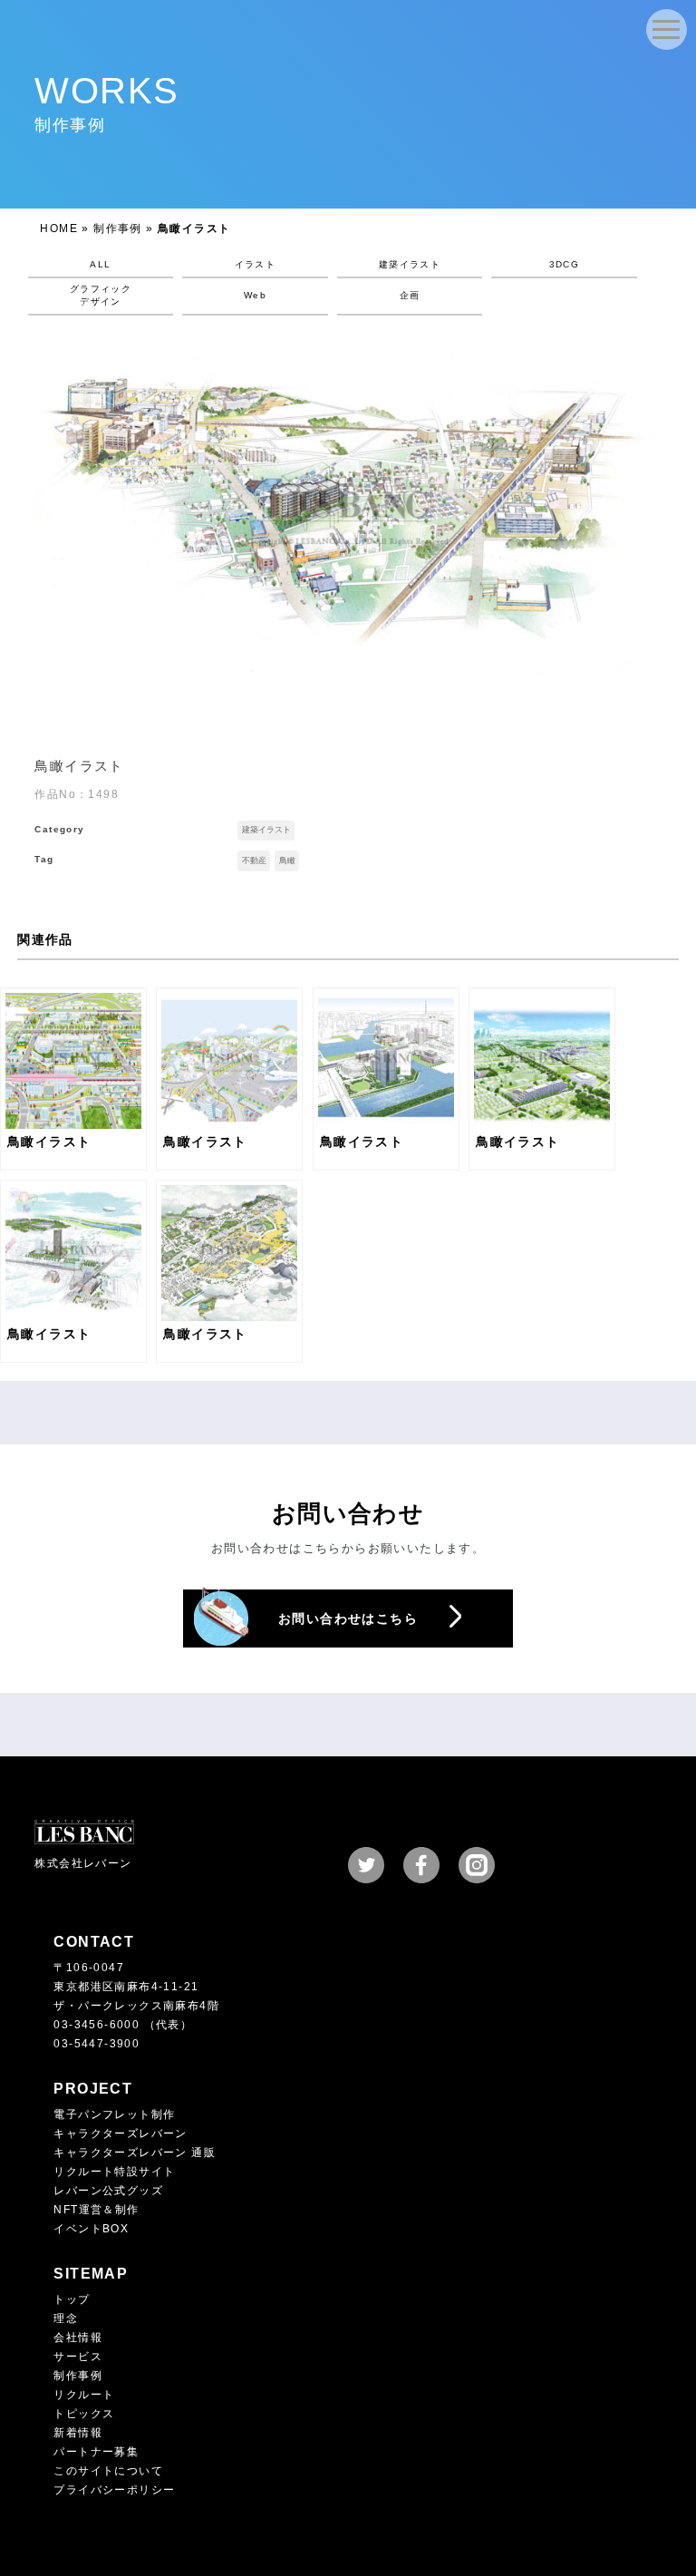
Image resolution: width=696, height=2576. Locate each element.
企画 (410, 295)
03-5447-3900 (97, 2044)
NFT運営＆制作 (96, 2210)
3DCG (565, 264)
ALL (100, 264)
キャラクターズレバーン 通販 (135, 2153)
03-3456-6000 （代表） (123, 2025)
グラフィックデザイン (101, 295)
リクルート (84, 2395)
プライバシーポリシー (114, 2490)
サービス (78, 2357)
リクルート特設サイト (114, 2172)
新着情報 (78, 2433)
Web (255, 295)
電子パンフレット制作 (114, 2114)
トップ (72, 2299)
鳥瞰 (287, 860)
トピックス (84, 2414)
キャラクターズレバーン (120, 2134)
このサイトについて (108, 2471)
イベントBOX (91, 2229)
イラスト (256, 264)
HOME (59, 228)
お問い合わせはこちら (348, 1619)
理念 (66, 2318)
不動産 (254, 860)
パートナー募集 (96, 2452)
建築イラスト (410, 264)
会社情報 (78, 2338)
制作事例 (118, 228)
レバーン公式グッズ (108, 2191)
